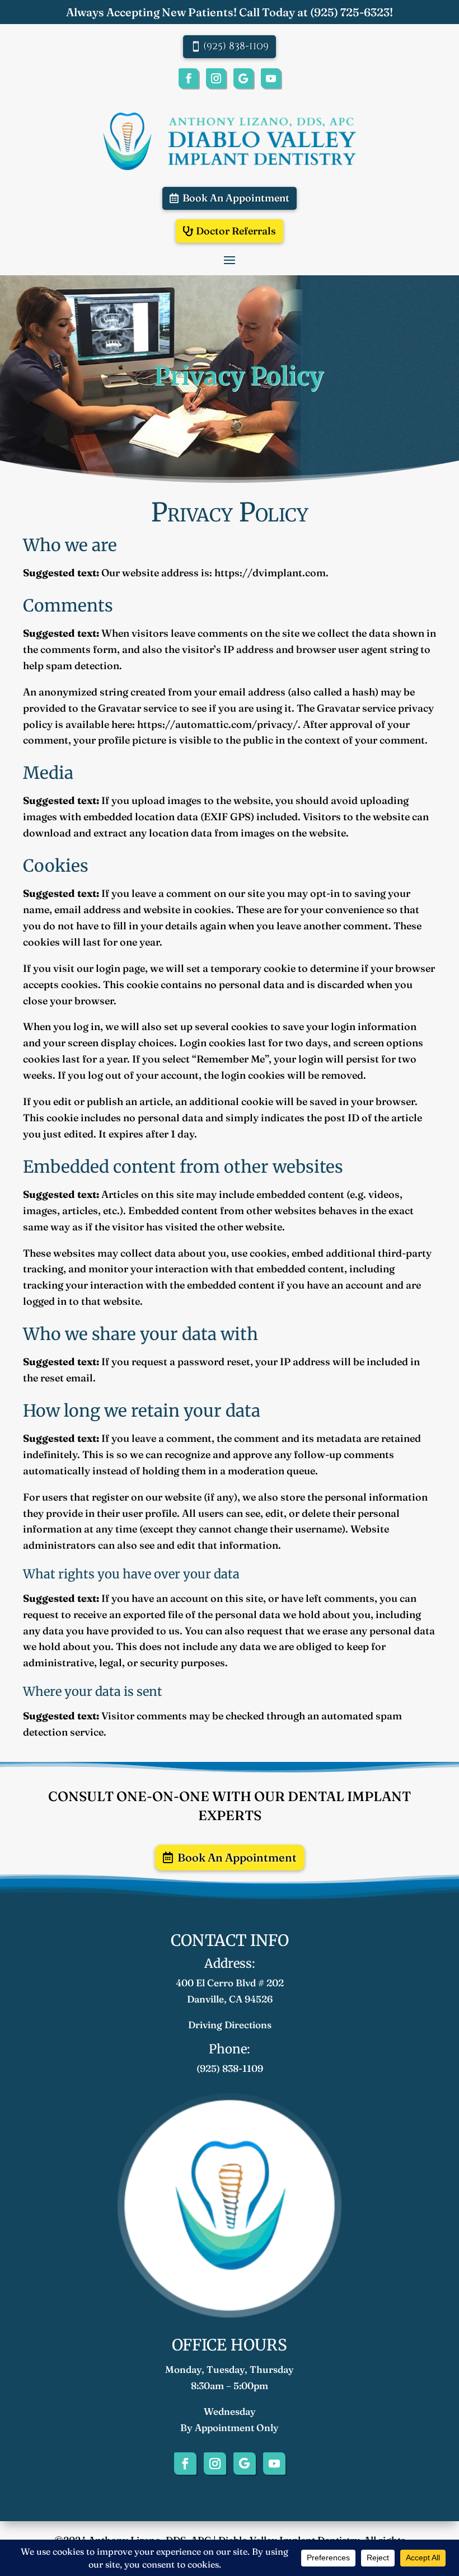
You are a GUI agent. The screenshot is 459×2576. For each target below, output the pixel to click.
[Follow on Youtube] (271, 78)
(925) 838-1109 (236, 46)
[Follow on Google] (243, 78)
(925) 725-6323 (350, 12)
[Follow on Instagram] (216, 78)
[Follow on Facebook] (189, 78)
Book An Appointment (236, 198)
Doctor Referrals (236, 231)
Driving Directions (230, 2025)
